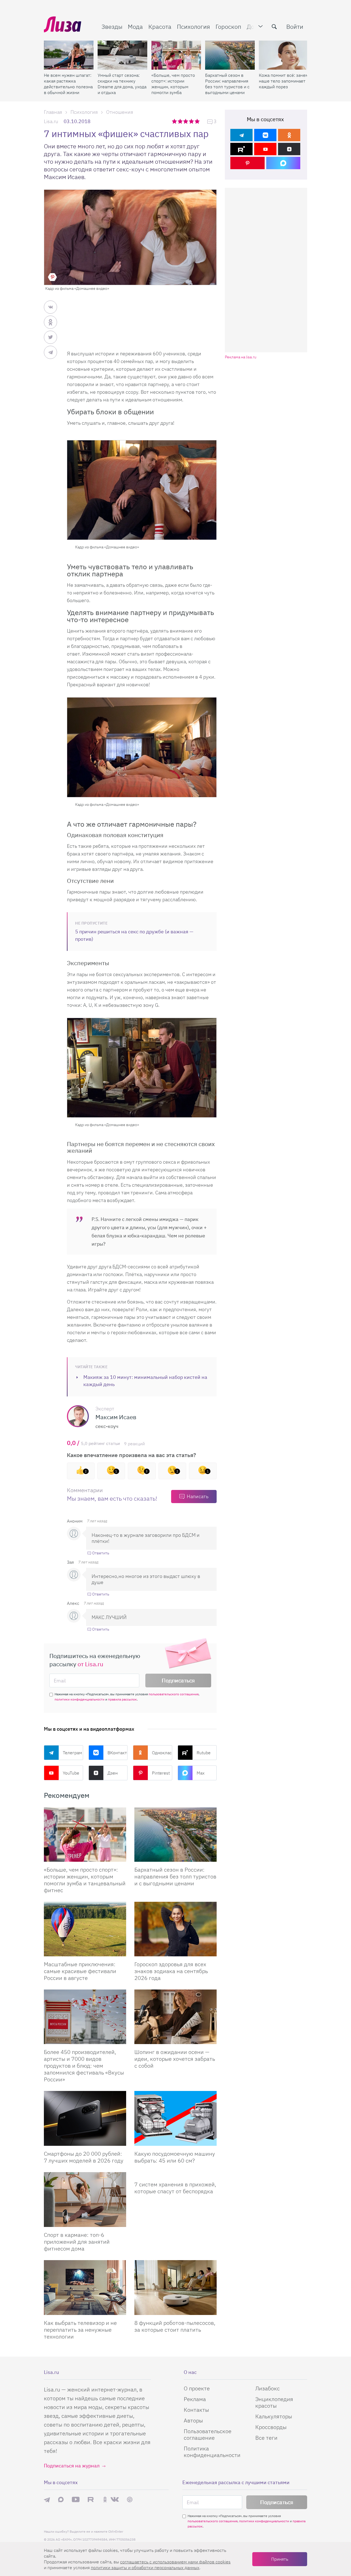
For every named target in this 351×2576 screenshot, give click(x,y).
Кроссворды (271, 2427)
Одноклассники (162, 1753)
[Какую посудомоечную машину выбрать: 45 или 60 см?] (175, 2118)
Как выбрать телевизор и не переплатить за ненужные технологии (80, 2330)
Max (201, 1773)
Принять (280, 2559)
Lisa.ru (51, 121)
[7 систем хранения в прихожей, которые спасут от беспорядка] (175, 2174)
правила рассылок (122, 1699)
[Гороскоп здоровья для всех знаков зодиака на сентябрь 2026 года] (175, 1929)
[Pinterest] (247, 163)
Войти (295, 26)
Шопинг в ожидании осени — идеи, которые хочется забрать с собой (175, 2059)
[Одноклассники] (289, 135)
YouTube (71, 1773)
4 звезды (192, 121)
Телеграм (72, 1753)
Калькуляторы (274, 2416)
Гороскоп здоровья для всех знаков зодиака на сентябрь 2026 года (171, 1971)
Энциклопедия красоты (274, 2402)
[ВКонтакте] (265, 135)
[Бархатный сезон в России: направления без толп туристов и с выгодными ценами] (230, 55)
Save (52, 277)
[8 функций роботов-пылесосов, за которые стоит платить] (175, 2288)
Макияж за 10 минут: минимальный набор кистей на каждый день (145, 1381)
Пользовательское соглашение (208, 2434)
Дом (253, 26)
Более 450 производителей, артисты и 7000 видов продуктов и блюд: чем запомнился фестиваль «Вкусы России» (84, 2066)
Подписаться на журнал (72, 2466)
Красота (160, 26)
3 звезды (186, 121)
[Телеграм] (241, 135)
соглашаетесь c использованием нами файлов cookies (175, 2562)
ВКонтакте (118, 1753)
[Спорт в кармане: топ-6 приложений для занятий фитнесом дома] (85, 2200)
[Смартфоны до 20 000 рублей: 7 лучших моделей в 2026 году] (85, 2118)
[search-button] (274, 27)
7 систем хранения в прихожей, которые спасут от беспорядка (175, 2188)
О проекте (197, 2388)
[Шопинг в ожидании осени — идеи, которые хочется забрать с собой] (175, 2017)
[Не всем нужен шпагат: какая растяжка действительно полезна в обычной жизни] (69, 55)
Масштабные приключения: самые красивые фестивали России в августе (80, 1971)
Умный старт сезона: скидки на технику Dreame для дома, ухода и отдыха (122, 84)
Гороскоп (228, 26)
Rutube (204, 1753)
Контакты (196, 2410)
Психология (193, 26)
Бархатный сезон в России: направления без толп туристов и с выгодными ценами (227, 84)
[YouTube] (265, 149)
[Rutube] (241, 149)
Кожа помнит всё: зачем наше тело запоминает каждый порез (284, 81)
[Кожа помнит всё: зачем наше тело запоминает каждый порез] (284, 55)
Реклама (195, 2399)
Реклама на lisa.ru (241, 357)
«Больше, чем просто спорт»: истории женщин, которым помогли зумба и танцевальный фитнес (173, 84)
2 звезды (181, 121)
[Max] (283, 163)
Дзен (113, 1773)
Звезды (112, 26)
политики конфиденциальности (80, 1699)
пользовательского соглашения (174, 1694)
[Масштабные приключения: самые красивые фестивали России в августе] (85, 1929)
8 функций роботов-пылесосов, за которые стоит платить (175, 2326)
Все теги (266, 2438)
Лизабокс (268, 2388)
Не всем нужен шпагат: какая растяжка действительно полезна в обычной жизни (68, 84)
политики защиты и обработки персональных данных (145, 2568)
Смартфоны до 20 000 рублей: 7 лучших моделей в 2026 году (84, 2157)
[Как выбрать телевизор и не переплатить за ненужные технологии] (85, 2288)
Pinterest (161, 1773)
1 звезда (175, 121)
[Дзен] (289, 149)
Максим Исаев (116, 1417)
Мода (135, 26)
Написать (198, 1496)
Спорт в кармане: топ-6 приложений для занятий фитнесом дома (77, 2242)
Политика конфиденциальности (212, 2452)
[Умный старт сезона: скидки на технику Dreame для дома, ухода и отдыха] (122, 55)
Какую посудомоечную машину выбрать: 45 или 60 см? (175, 2157)
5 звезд (198, 121)
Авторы (193, 2420)
